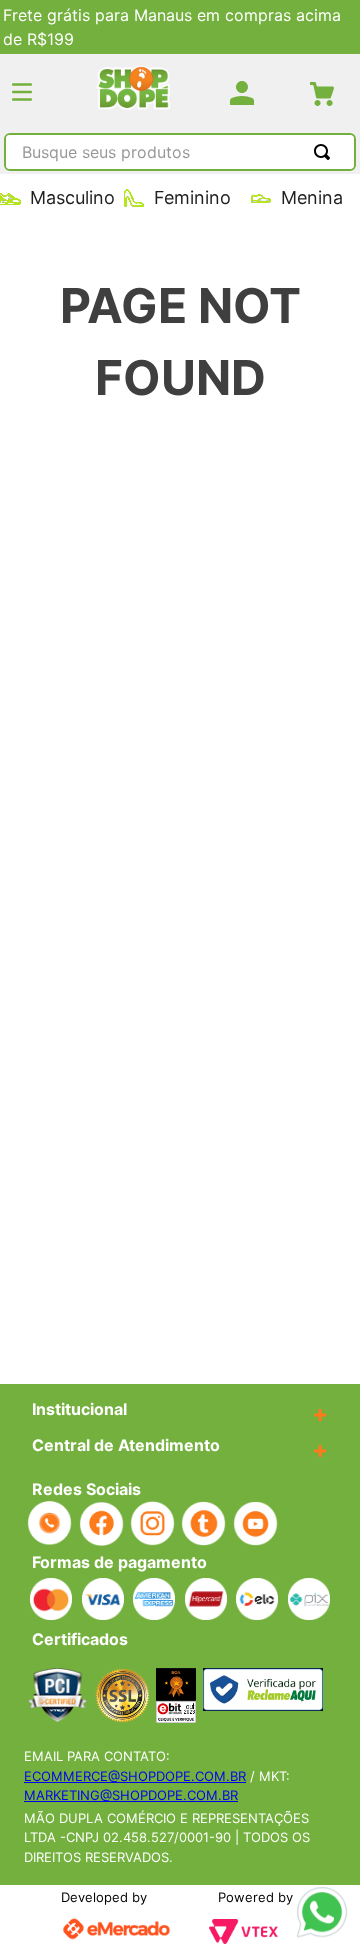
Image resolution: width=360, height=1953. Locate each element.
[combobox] (180, 154)
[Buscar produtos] (326, 152)
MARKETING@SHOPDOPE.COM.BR (131, 1795)
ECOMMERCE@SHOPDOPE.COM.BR (135, 1776)
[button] (22, 93)
